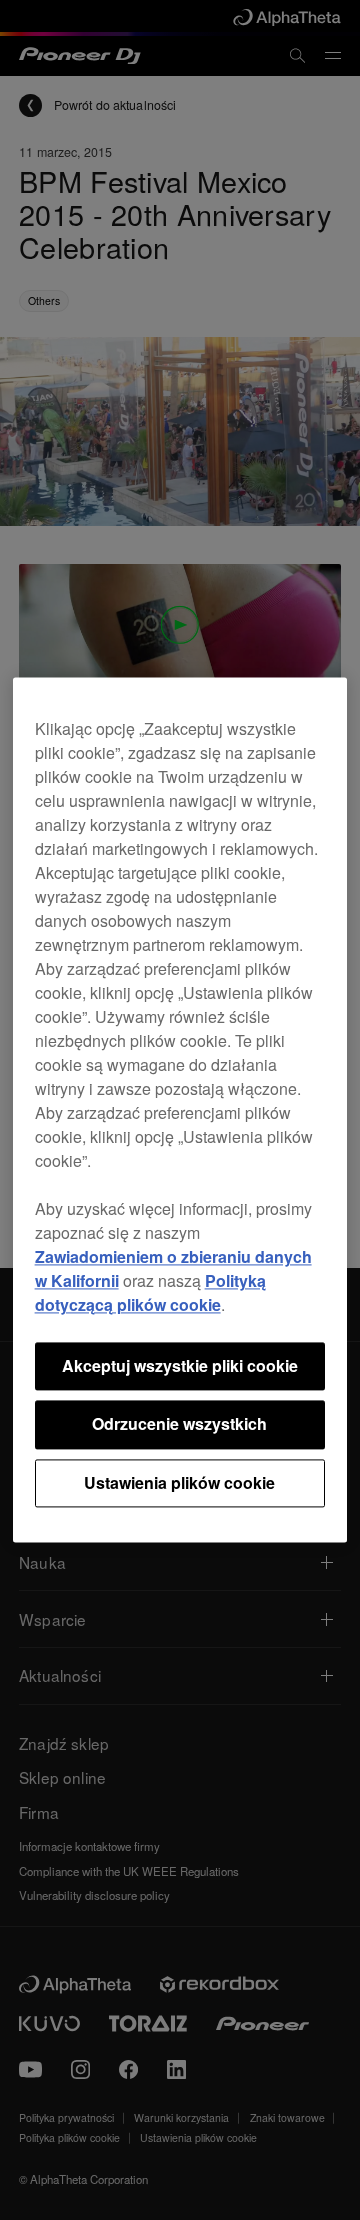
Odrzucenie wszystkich (179, 1424)
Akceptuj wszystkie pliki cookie (180, 1365)
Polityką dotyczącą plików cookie (150, 1292)
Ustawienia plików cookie (179, 1482)
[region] (180, 1109)
